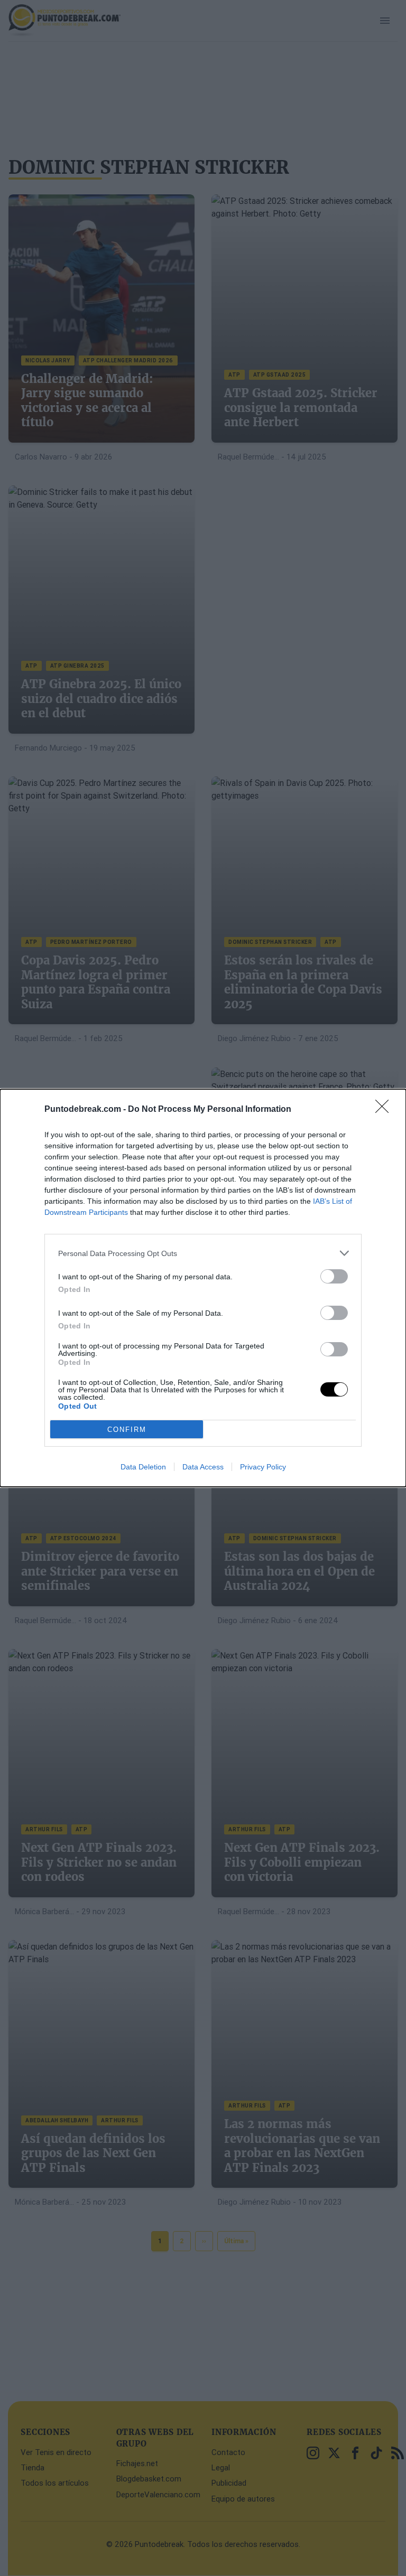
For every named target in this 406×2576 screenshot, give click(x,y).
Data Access (203, 1467)
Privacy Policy (263, 1467)
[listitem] (203, 1253)
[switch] (334, 1276)
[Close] (385, 1110)
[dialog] (203, 1288)
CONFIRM (127, 1430)
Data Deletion (143, 1467)
